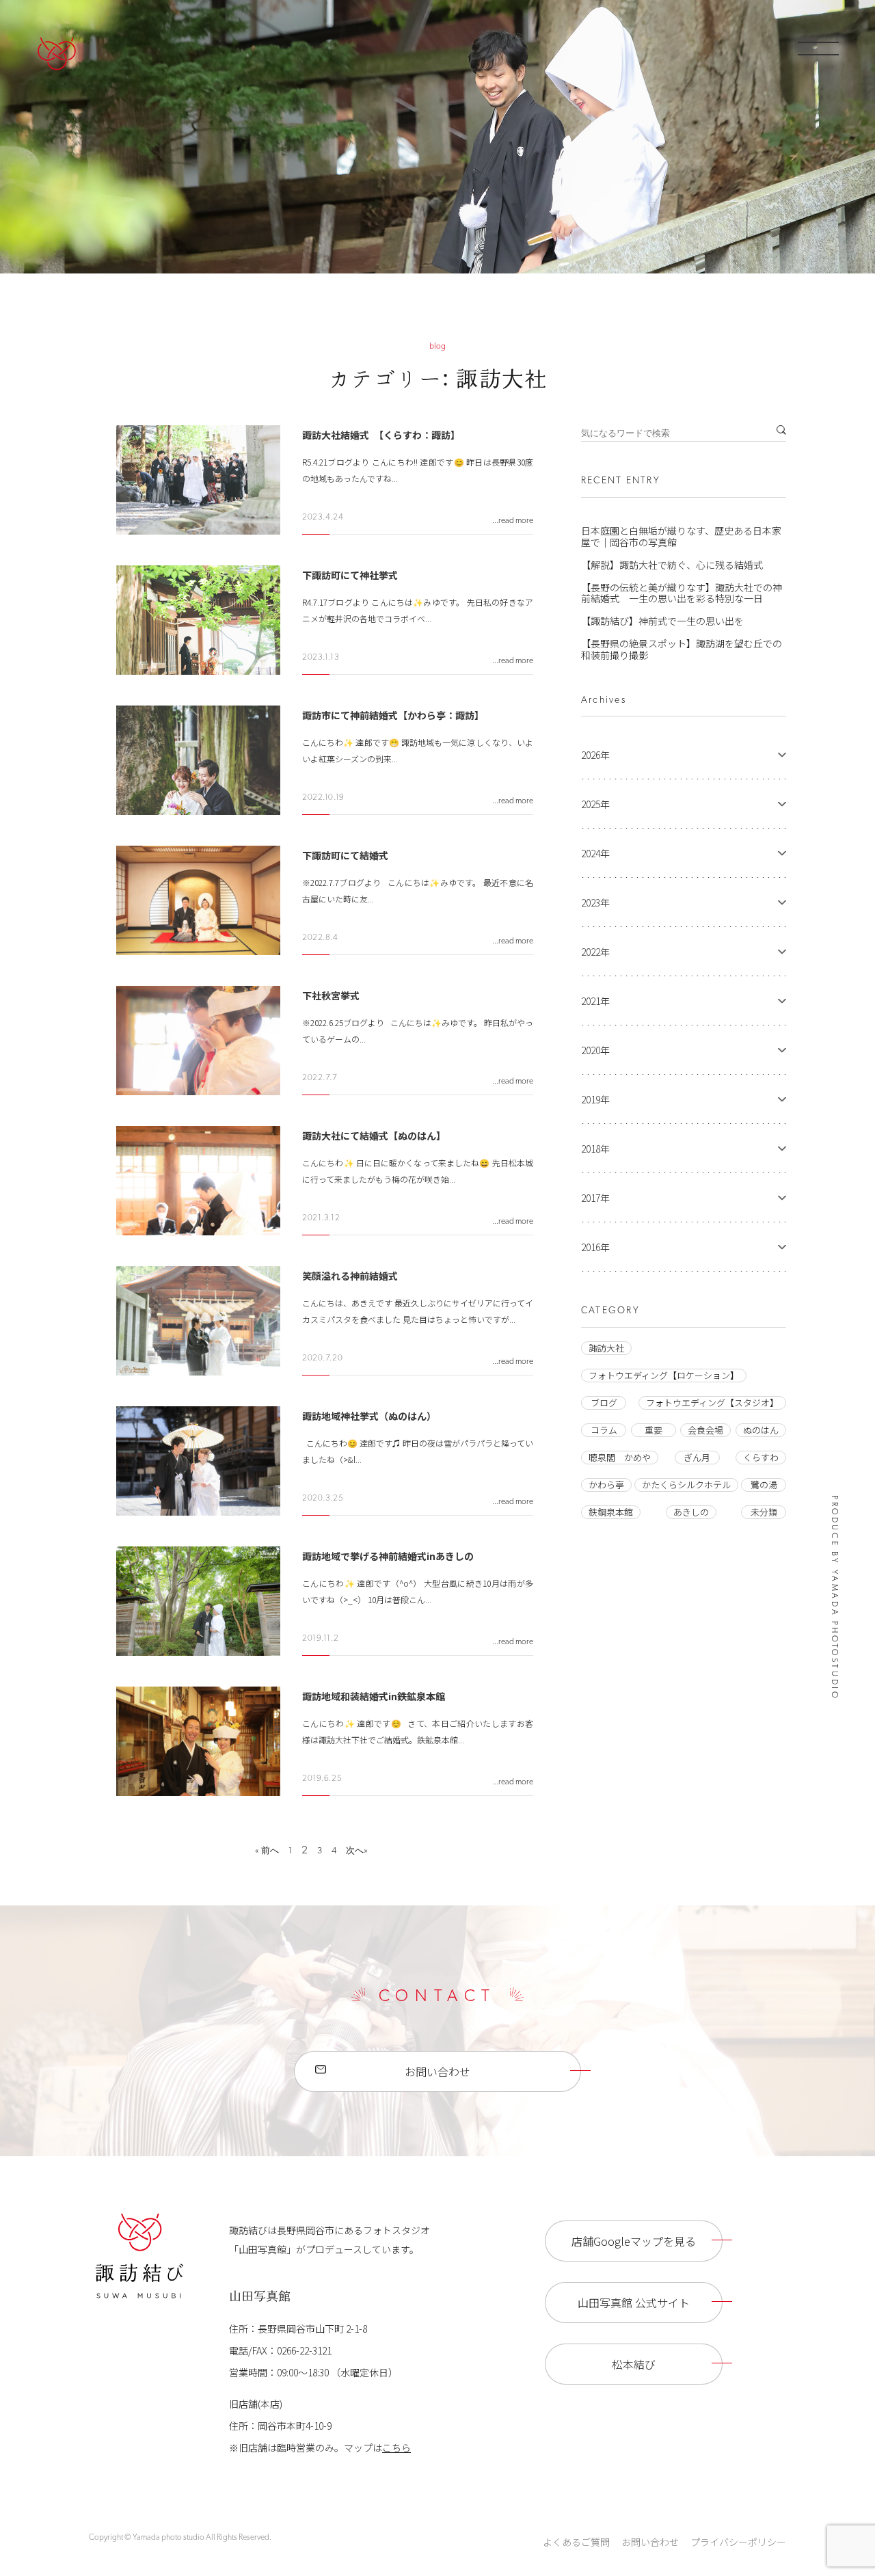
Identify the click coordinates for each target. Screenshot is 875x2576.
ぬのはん (761, 1430)
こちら (396, 2447)
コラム (604, 1430)
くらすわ (761, 1457)
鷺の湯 (764, 1485)
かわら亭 (606, 1485)
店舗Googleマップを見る (634, 2241)
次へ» (357, 1851)
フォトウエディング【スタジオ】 (712, 1403)
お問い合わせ (437, 2071)
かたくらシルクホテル (686, 1485)
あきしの (691, 1512)
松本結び (634, 2364)
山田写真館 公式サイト (634, 2303)
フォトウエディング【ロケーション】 (664, 1375)
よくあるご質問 (576, 2542)
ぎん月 (697, 1457)
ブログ (604, 1403)
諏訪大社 (606, 1348)
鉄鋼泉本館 (611, 1512)
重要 (654, 1430)
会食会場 (705, 1430)
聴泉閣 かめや (620, 1457)
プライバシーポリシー (738, 2542)
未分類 (764, 1512)
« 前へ (267, 1851)
